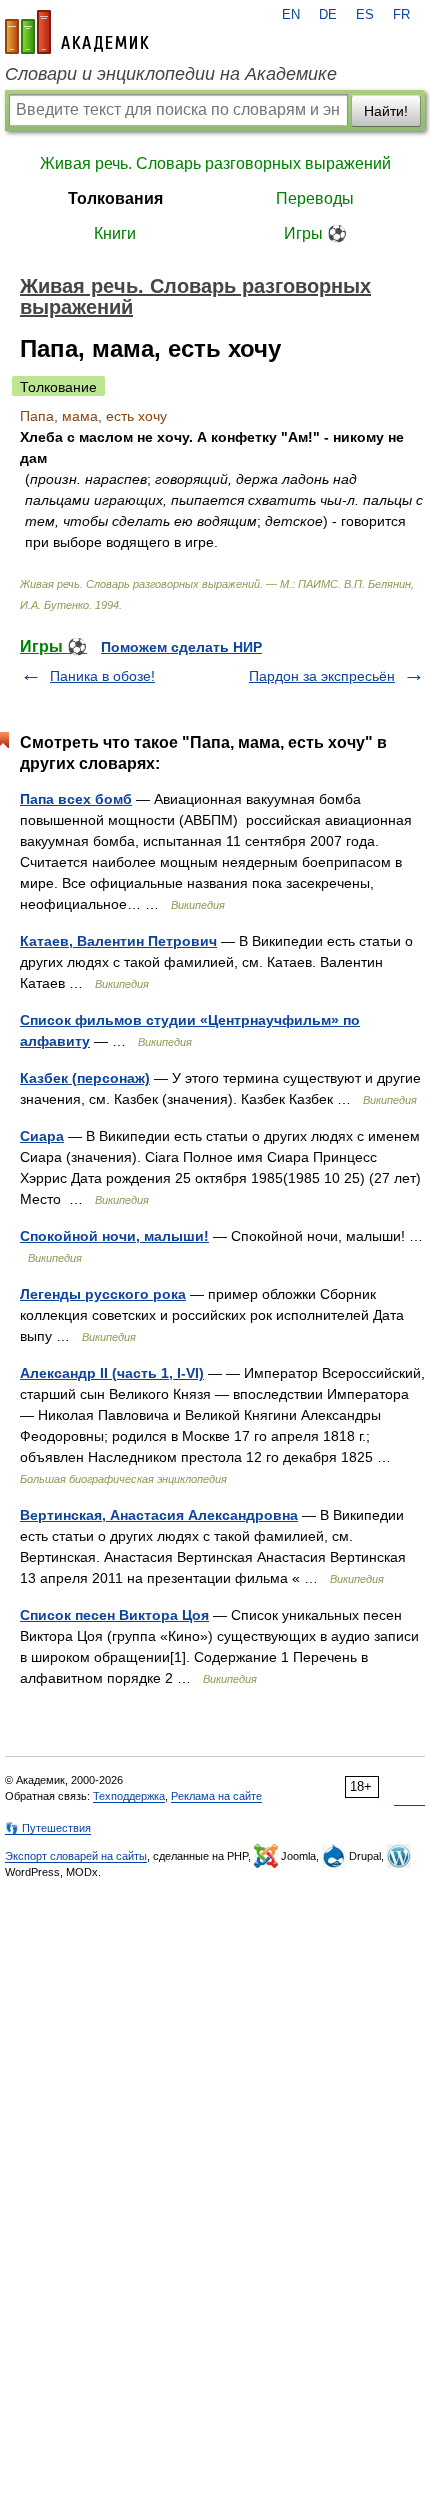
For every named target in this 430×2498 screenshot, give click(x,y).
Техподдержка (129, 1796)
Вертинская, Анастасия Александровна (159, 1515)
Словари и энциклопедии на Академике (171, 74)
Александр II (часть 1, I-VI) (112, 1373)
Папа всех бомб (76, 799)
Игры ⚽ (315, 233)
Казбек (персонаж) (85, 1078)
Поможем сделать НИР (181, 647)
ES (365, 15)
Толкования (115, 198)
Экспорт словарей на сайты (76, 1856)
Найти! (386, 111)
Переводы (315, 198)
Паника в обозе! (102, 676)
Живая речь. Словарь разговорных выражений (215, 163)
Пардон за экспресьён (322, 676)
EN (291, 15)
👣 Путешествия (48, 1828)
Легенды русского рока (103, 1294)
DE (328, 15)
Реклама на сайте (216, 1796)
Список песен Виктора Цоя (114, 1615)
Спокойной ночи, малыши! (114, 1236)
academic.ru (77, 32)
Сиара (42, 1136)
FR (401, 15)
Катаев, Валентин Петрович (118, 941)
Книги (115, 233)
